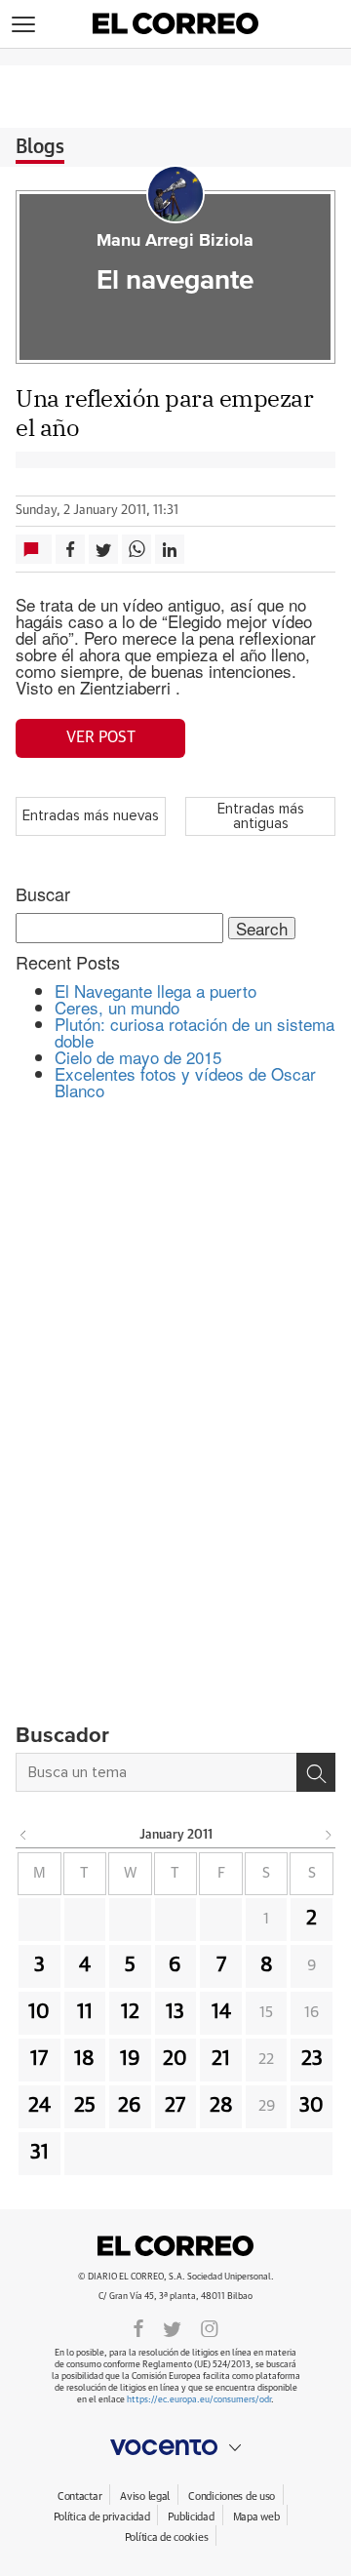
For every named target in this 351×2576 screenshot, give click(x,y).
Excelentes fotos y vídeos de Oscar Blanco (185, 1082)
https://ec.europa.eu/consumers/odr (199, 2400)
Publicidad (191, 2517)
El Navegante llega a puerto (156, 991)
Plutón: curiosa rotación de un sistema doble (195, 1032)
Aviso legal (145, 2497)
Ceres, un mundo (117, 1007)
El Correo (175, 2245)
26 (130, 2106)
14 (221, 2012)
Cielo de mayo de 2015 (138, 1057)
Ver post (101, 737)
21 (221, 2059)
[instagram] (210, 2327)
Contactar (79, 2497)
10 (39, 2012)
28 (221, 2106)
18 (84, 2059)
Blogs (40, 147)
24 (39, 2106)
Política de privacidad (102, 2517)
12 (130, 2012)
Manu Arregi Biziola (175, 241)
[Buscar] (316, 1772)
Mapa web (256, 2517)
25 (85, 2106)
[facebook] (138, 2327)
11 (85, 2012)
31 (39, 2153)
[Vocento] (175, 2447)
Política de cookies (167, 2537)
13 (175, 2012)
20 (175, 2059)
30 (312, 2106)
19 (130, 2059)
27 (175, 2106)
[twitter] (172, 2327)
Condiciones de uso (232, 2497)
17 (39, 2059)
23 (312, 2059)
